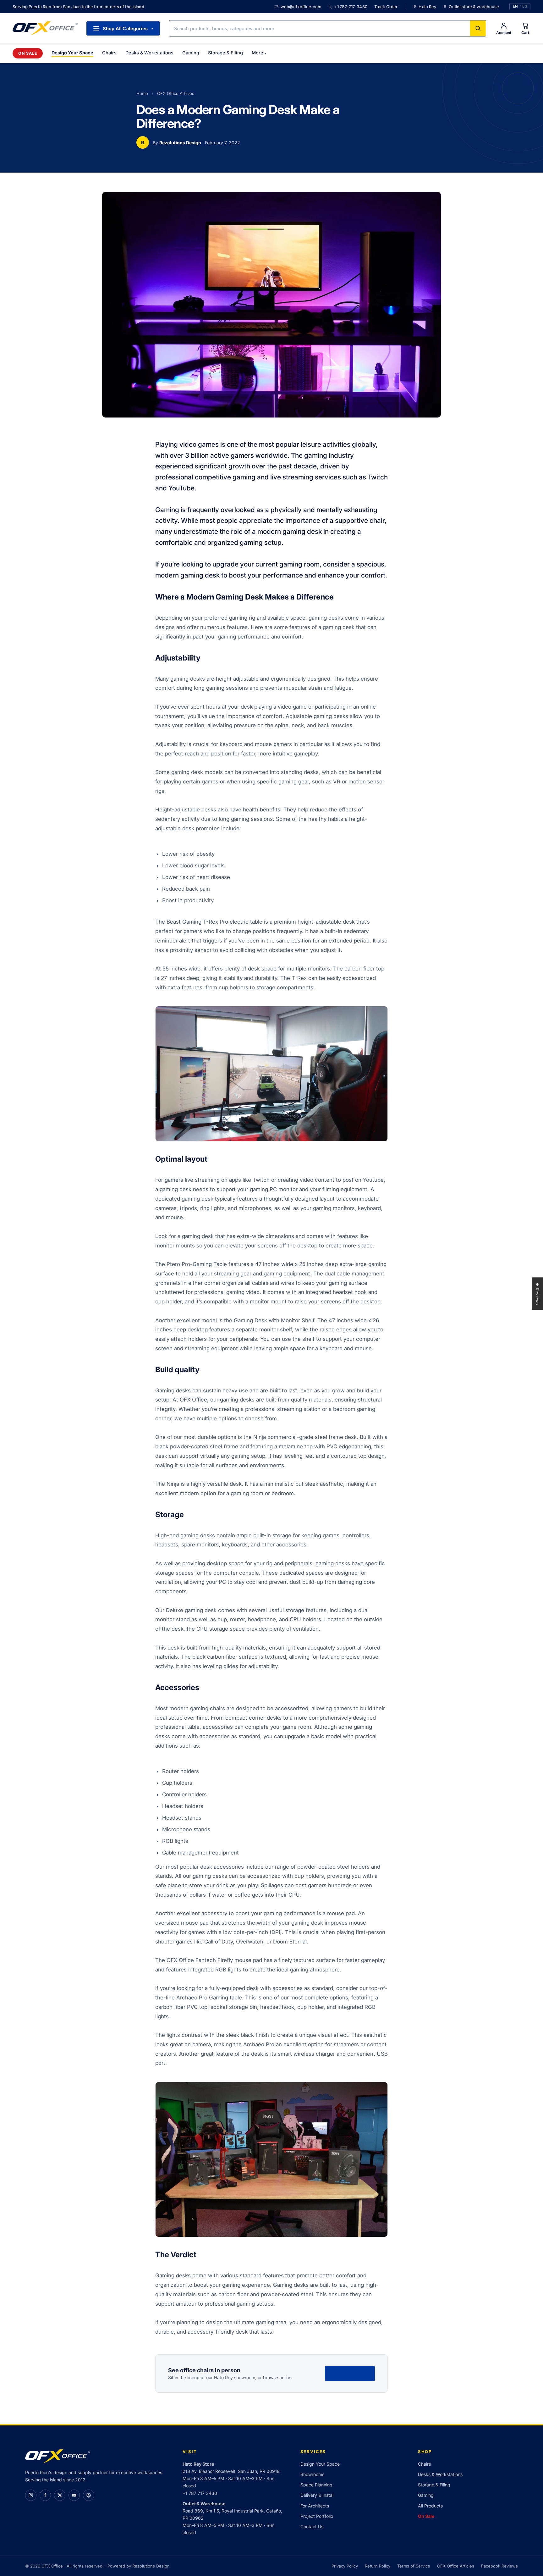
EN (515, 7)
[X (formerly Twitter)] (60, 2495)
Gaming (191, 53)
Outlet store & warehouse (474, 7)
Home (142, 93)
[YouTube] (74, 2495)
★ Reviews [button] (538, 1294)
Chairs (109, 53)
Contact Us (312, 2526)
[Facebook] (45, 2495)
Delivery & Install (317, 2495)
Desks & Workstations (149, 53)
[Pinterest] (89, 2495)
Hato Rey (427, 7)
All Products (430, 2506)
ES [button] (525, 7)
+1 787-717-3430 (351, 7)
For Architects (315, 2506)
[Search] (478, 28)
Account (504, 33)
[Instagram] (31, 2495)
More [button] (259, 53)
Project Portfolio (317, 2516)
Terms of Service (414, 2566)
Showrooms (312, 2474)
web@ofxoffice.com (301, 7)
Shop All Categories (128, 28)
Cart (525, 33)
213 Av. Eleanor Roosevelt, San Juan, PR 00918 (231, 2471)
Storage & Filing (225, 53)
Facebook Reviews (499, 2566)
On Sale (28, 53)
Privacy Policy (345, 2566)
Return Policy (378, 2566)
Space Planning (316, 2485)
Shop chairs (350, 2373)
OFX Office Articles (176, 93)
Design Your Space (72, 53)
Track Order (386, 7)
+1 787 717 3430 (200, 2493)
